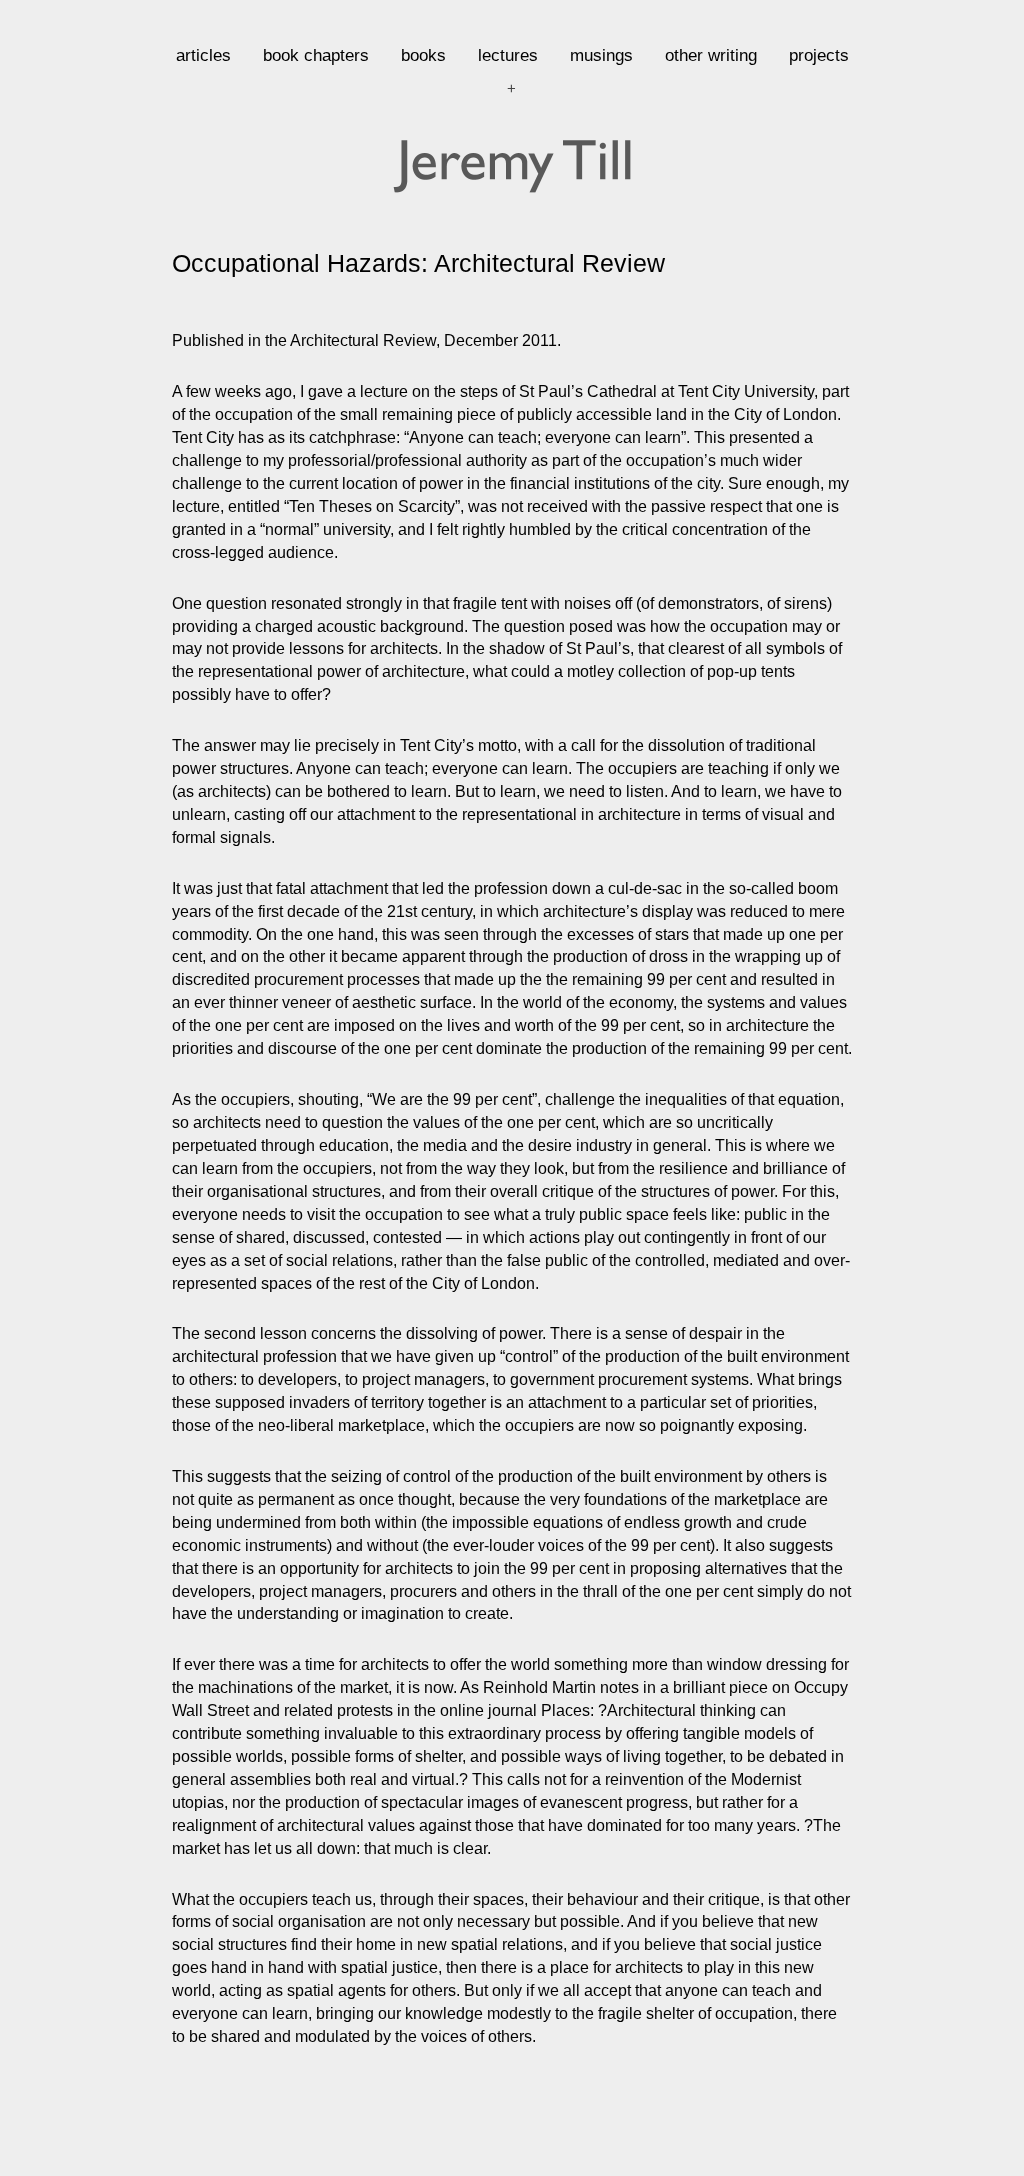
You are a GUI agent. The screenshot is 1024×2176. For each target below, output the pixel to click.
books (423, 55)
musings (601, 55)
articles (203, 55)
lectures (508, 55)
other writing (711, 55)
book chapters (316, 55)
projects (819, 55)
